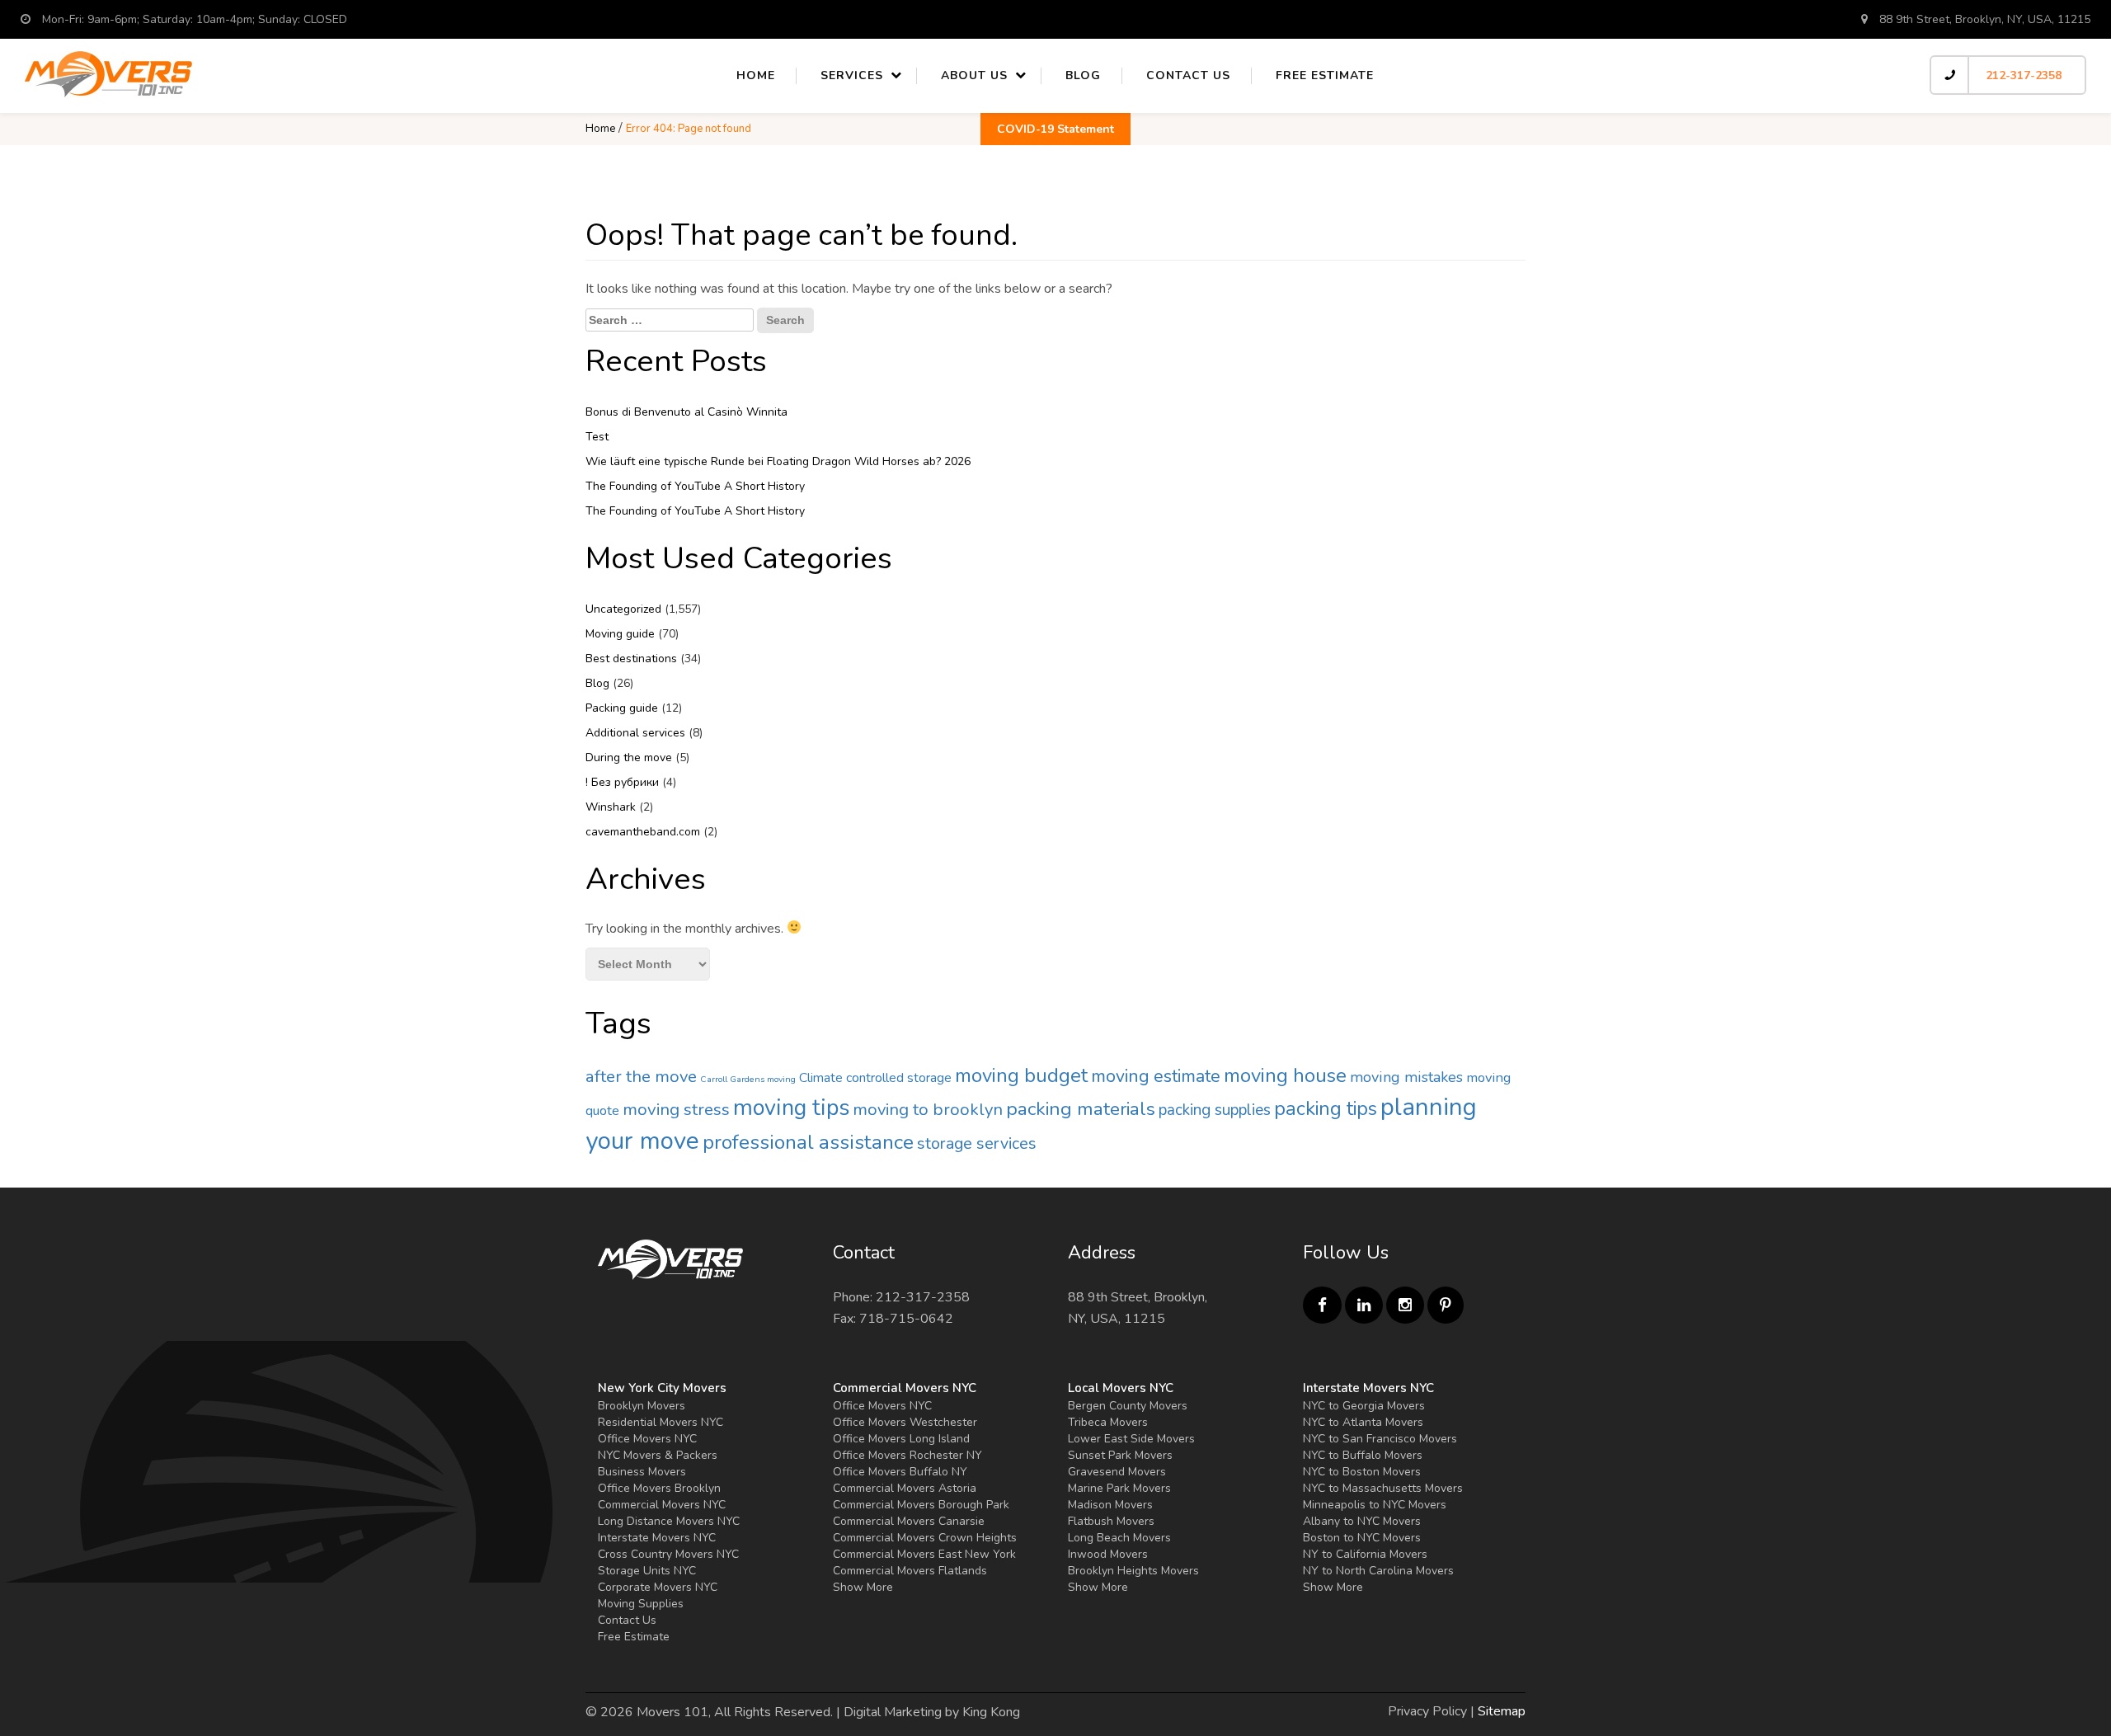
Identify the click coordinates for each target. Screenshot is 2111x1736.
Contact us (1188, 75)
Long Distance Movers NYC (669, 1521)
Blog (1083, 75)
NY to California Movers (1365, 1554)
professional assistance (808, 1142)
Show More (863, 1587)
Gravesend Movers (1117, 1472)
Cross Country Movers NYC (668, 1554)
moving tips (791, 1108)
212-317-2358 (2024, 75)
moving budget (1021, 1075)
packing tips (1326, 1108)
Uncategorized (623, 609)
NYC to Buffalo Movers (1363, 1455)
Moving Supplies (641, 1604)
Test (597, 437)
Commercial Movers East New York (924, 1554)
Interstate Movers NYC (657, 1538)
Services (852, 75)
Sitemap (1502, 1711)
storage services (977, 1143)
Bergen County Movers (1128, 1406)
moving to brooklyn (928, 1109)
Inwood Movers (1108, 1554)
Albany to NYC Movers (1362, 1521)
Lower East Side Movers (1131, 1439)
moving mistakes (1406, 1077)
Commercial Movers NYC (662, 1505)
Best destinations (631, 659)
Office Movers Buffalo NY (900, 1472)
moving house (1285, 1075)
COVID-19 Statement (1055, 129)
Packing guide (622, 708)
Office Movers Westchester (905, 1422)
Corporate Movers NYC (658, 1587)
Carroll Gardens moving (748, 1079)
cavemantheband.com (643, 832)
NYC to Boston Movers (1362, 1472)
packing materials (1081, 1109)
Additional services (635, 733)
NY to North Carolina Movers (1378, 1571)
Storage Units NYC (647, 1571)
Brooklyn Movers (642, 1406)
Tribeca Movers (1108, 1422)
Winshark (611, 807)
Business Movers (642, 1472)
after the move (641, 1076)
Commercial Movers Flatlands (910, 1571)
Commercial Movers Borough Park (921, 1505)
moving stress (676, 1109)
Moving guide (620, 634)
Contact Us (627, 1620)
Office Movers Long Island (901, 1439)
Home (756, 75)
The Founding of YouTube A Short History (695, 486)
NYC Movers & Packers (658, 1455)
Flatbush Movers (1111, 1521)
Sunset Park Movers (1120, 1455)
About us (974, 75)
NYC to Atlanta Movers (1363, 1422)
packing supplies (1215, 1110)
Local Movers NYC (1121, 1388)
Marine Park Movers (1119, 1488)
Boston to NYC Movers (1362, 1538)
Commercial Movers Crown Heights (925, 1538)
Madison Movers (1110, 1505)
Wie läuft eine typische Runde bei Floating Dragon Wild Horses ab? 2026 (778, 461)
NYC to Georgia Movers (1364, 1406)
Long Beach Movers (1119, 1538)
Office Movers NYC (647, 1439)
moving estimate (1156, 1076)
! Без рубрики (622, 782)
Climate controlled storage (875, 1078)
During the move (629, 757)
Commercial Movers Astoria (905, 1488)
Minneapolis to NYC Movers (1375, 1505)
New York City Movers (662, 1388)
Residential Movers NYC (661, 1422)
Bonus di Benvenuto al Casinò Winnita (686, 412)
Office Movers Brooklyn (659, 1488)
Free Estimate (1325, 75)
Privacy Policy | (1431, 1711)
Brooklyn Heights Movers (1133, 1571)
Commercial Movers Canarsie (909, 1521)
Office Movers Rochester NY (907, 1455)
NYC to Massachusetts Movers (1383, 1488)
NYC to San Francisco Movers (1380, 1439)
